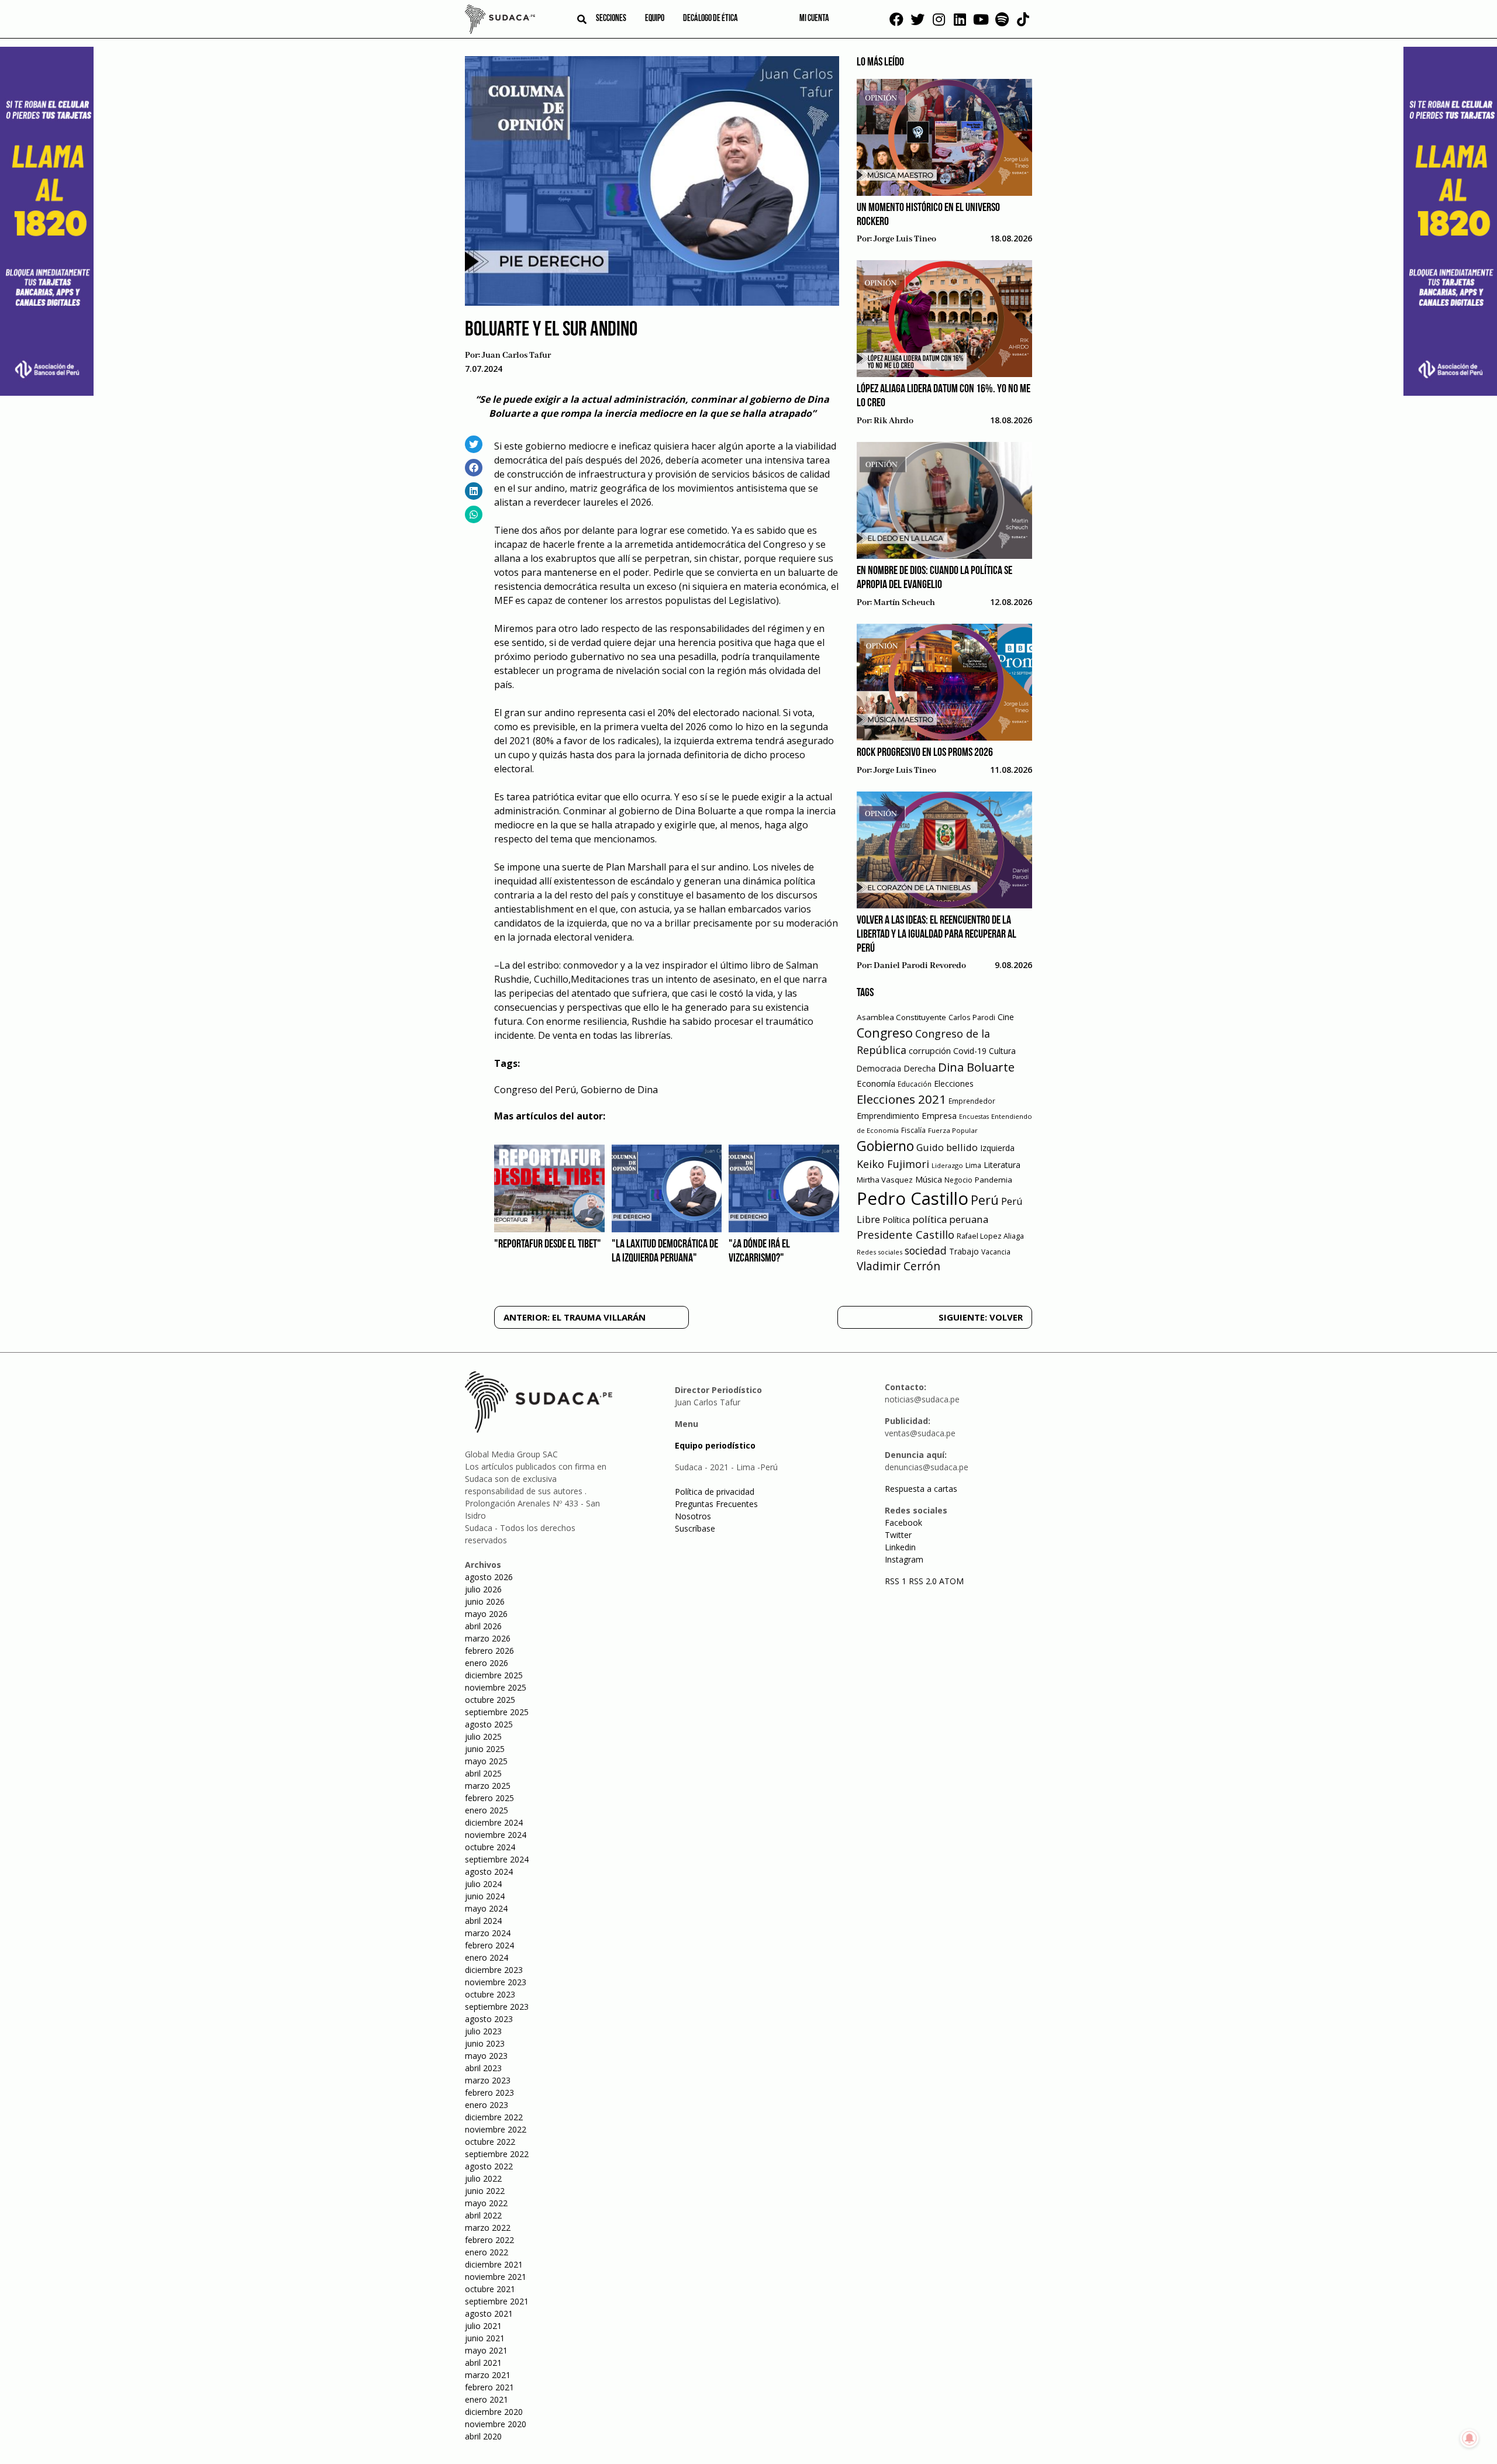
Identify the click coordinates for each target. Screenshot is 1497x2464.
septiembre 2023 (497, 2007)
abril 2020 (483, 2436)
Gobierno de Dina (619, 1090)
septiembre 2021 (497, 2301)
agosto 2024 (489, 1872)
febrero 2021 (489, 2387)
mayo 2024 (486, 1908)
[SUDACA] (500, 21)
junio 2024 (485, 1896)
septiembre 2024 (497, 1859)
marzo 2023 (488, 2080)
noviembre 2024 (496, 1835)
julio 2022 (483, 2178)
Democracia (879, 1068)
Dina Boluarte (976, 1067)
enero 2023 (487, 2105)
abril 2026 (483, 1626)
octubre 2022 (490, 2142)
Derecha (920, 1068)
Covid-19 (970, 1051)
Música (929, 1179)
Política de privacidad (715, 1492)
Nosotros (693, 1516)
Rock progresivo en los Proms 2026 (925, 753)
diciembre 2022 (494, 2117)
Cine (1006, 1017)
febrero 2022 (489, 2240)
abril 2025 (483, 1773)
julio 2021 (483, 2326)
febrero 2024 (489, 1945)
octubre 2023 (490, 1994)
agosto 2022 (489, 2166)
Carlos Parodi (972, 1017)
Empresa (939, 1115)
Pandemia (994, 1180)
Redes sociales (879, 1252)
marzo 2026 (488, 1638)
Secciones (611, 19)
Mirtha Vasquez (885, 1180)
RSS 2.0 (923, 1581)
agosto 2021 (489, 2313)
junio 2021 (485, 2338)
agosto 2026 (489, 1577)
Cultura (1002, 1051)
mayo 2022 (486, 2203)
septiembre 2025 (497, 1712)
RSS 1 (897, 1581)
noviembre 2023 (496, 1982)
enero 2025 (487, 1810)
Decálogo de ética (710, 19)
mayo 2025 (486, 1761)
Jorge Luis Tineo (905, 239)
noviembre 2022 (496, 2129)
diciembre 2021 (494, 2264)
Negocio (958, 1180)
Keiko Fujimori (893, 1164)
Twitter (898, 1535)
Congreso (885, 1033)
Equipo (655, 19)
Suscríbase (695, 1528)
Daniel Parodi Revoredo (920, 966)
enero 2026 (487, 1663)
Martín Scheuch (904, 603)
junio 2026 (485, 1601)
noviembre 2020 (496, 2424)
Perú (985, 1200)
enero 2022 (487, 2252)
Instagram (904, 1559)
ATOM (951, 1581)
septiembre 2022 (497, 2154)
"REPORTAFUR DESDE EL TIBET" (548, 1245)
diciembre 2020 (494, 2412)
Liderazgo (947, 1165)
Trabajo (964, 1251)
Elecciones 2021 (901, 1099)
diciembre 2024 (494, 1822)
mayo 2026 (486, 1614)
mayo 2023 (486, 2056)
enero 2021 (487, 2399)
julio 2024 (483, 1884)
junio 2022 (485, 2191)
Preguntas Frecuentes (716, 1504)
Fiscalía (913, 1130)
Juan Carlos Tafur (516, 355)
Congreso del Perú (535, 1090)
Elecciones (954, 1084)
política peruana (950, 1219)
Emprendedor (972, 1101)
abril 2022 (483, 2215)
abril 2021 (483, 2363)
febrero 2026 (489, 1651)
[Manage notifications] (1470, 2438)
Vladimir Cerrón (898, 1266)
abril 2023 (483, 2068)
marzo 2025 (488, 1786)
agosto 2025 (489, 1724)
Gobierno (885, 1146)
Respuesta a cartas (921, 1489)
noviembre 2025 (496, 1687)
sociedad (926, 1250)
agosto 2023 (489, 2019)
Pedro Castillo (913, 1198)
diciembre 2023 (494, 1970)
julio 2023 (483, 2031)
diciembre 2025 (494, 1675)
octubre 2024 (490, 1847)
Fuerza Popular (953, 1130)
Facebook (903, 1523)
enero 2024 (487, 1957)
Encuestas (974, 1117)
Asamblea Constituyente (901, 1017)
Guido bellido (947, 1147)
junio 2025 (485, 1749)
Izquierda (997, 1148)
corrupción (930, 1050)
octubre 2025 (490, 1700)
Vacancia (996, 1252)
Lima (973, 1165)
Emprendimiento (888, 1116)
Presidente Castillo (906, 1234)
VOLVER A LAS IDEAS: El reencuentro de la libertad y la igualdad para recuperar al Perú (937, 935)
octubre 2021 (490, 2289)
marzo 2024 (488, 1933)
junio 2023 (485, 2043)
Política (896, 1220)
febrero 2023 (489, 2093)
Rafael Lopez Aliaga (990, 1236)
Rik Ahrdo (894, 421)
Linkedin (900, 1547)
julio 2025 (483, 1736)
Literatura (1002, 1165)
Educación (915, 1084)
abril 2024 (483, 1921)
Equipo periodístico (715, 1445)
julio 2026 (483, 1589)
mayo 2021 (486, 2350)
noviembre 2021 (496, 2277)
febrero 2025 (489, 1798)
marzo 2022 (488, 2228)
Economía (876, 1083)
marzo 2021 (488, 2375)
